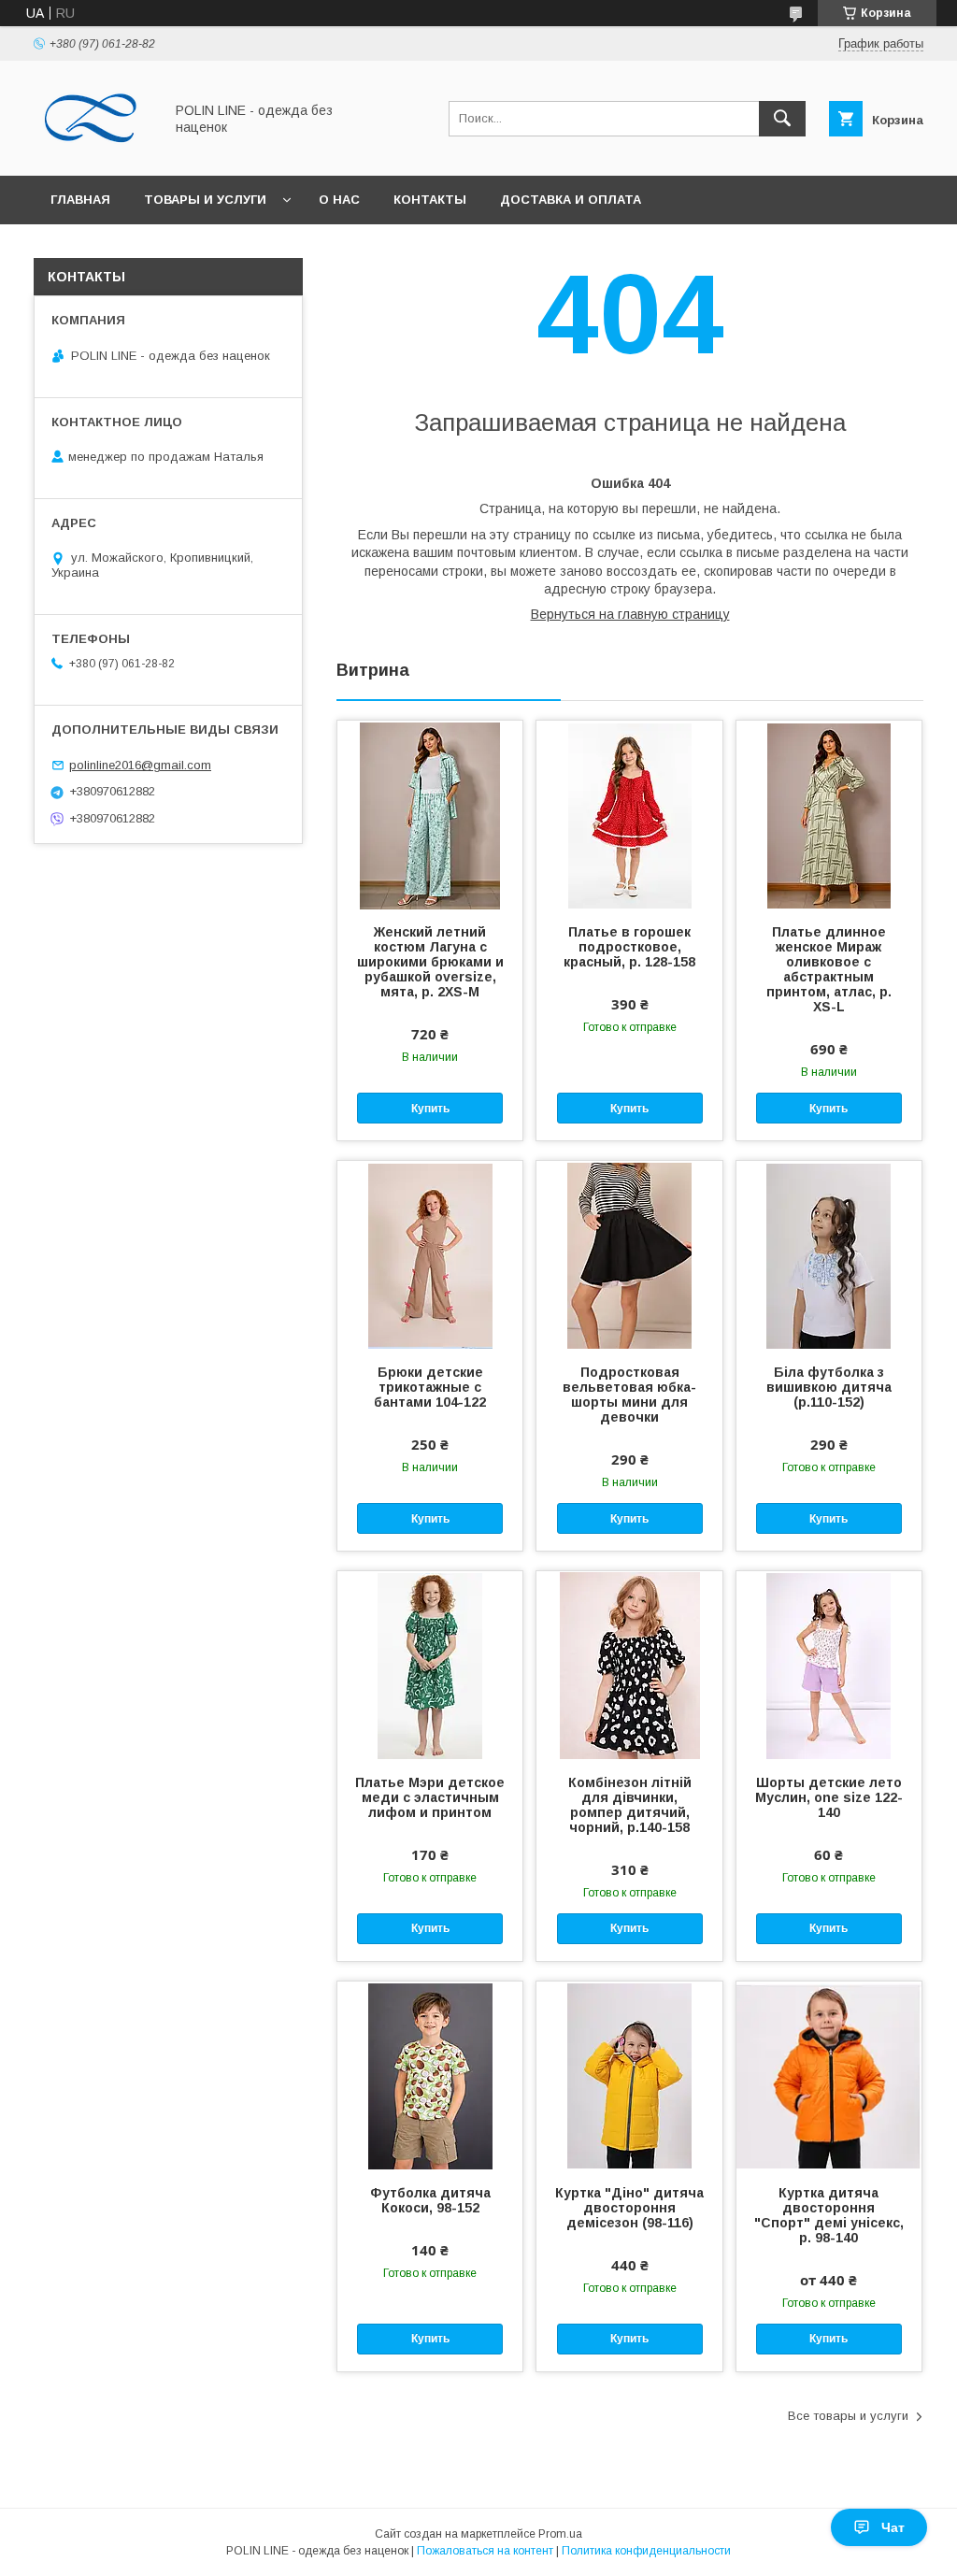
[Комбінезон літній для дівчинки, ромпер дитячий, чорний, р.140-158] (629, 1665)
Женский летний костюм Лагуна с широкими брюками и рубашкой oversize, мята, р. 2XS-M (430, 962)
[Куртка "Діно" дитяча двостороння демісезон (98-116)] (629, 2075)
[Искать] (782, 119)
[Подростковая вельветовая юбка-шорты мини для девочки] (629, 1254)
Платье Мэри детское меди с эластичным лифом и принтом (430, 1797)
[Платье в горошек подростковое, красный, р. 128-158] (629, 814)
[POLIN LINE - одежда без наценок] (93, 151)
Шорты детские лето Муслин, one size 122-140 (829, 1797)
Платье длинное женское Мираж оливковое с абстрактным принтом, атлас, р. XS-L (829, 969)
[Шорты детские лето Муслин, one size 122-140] (829, 1665)
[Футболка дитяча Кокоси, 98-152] (430, 2075)
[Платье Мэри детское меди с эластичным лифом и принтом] (430, 1665)
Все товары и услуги (848, 2416)
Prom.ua (560, 2534)
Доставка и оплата (571, 200)
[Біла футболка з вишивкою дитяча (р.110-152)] (829, 1254)
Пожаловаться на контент (485, 2551)
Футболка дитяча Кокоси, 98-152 (430, 2200)
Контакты (430, 200)
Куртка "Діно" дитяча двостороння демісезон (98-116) (629, 2208)
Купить (430, 1109)
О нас (339, 200)
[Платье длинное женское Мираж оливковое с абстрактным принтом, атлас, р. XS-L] (829, 814)
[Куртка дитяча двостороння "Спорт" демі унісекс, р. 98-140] (829, 2075)
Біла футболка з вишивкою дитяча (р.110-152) (829, 1387)
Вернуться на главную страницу (630, 614)
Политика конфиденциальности (646, 2551)
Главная (80, 200)
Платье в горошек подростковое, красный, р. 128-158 (629, 947)
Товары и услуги (205, 200)
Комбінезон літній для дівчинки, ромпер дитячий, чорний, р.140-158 (630, 1805)
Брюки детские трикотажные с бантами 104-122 (430, 1387)
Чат (893, 2527)
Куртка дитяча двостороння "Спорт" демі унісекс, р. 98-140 (829, 2215)
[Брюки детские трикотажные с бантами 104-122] (430, 1254)
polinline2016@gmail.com (140, 765)
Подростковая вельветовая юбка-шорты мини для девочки (629, 1395)
